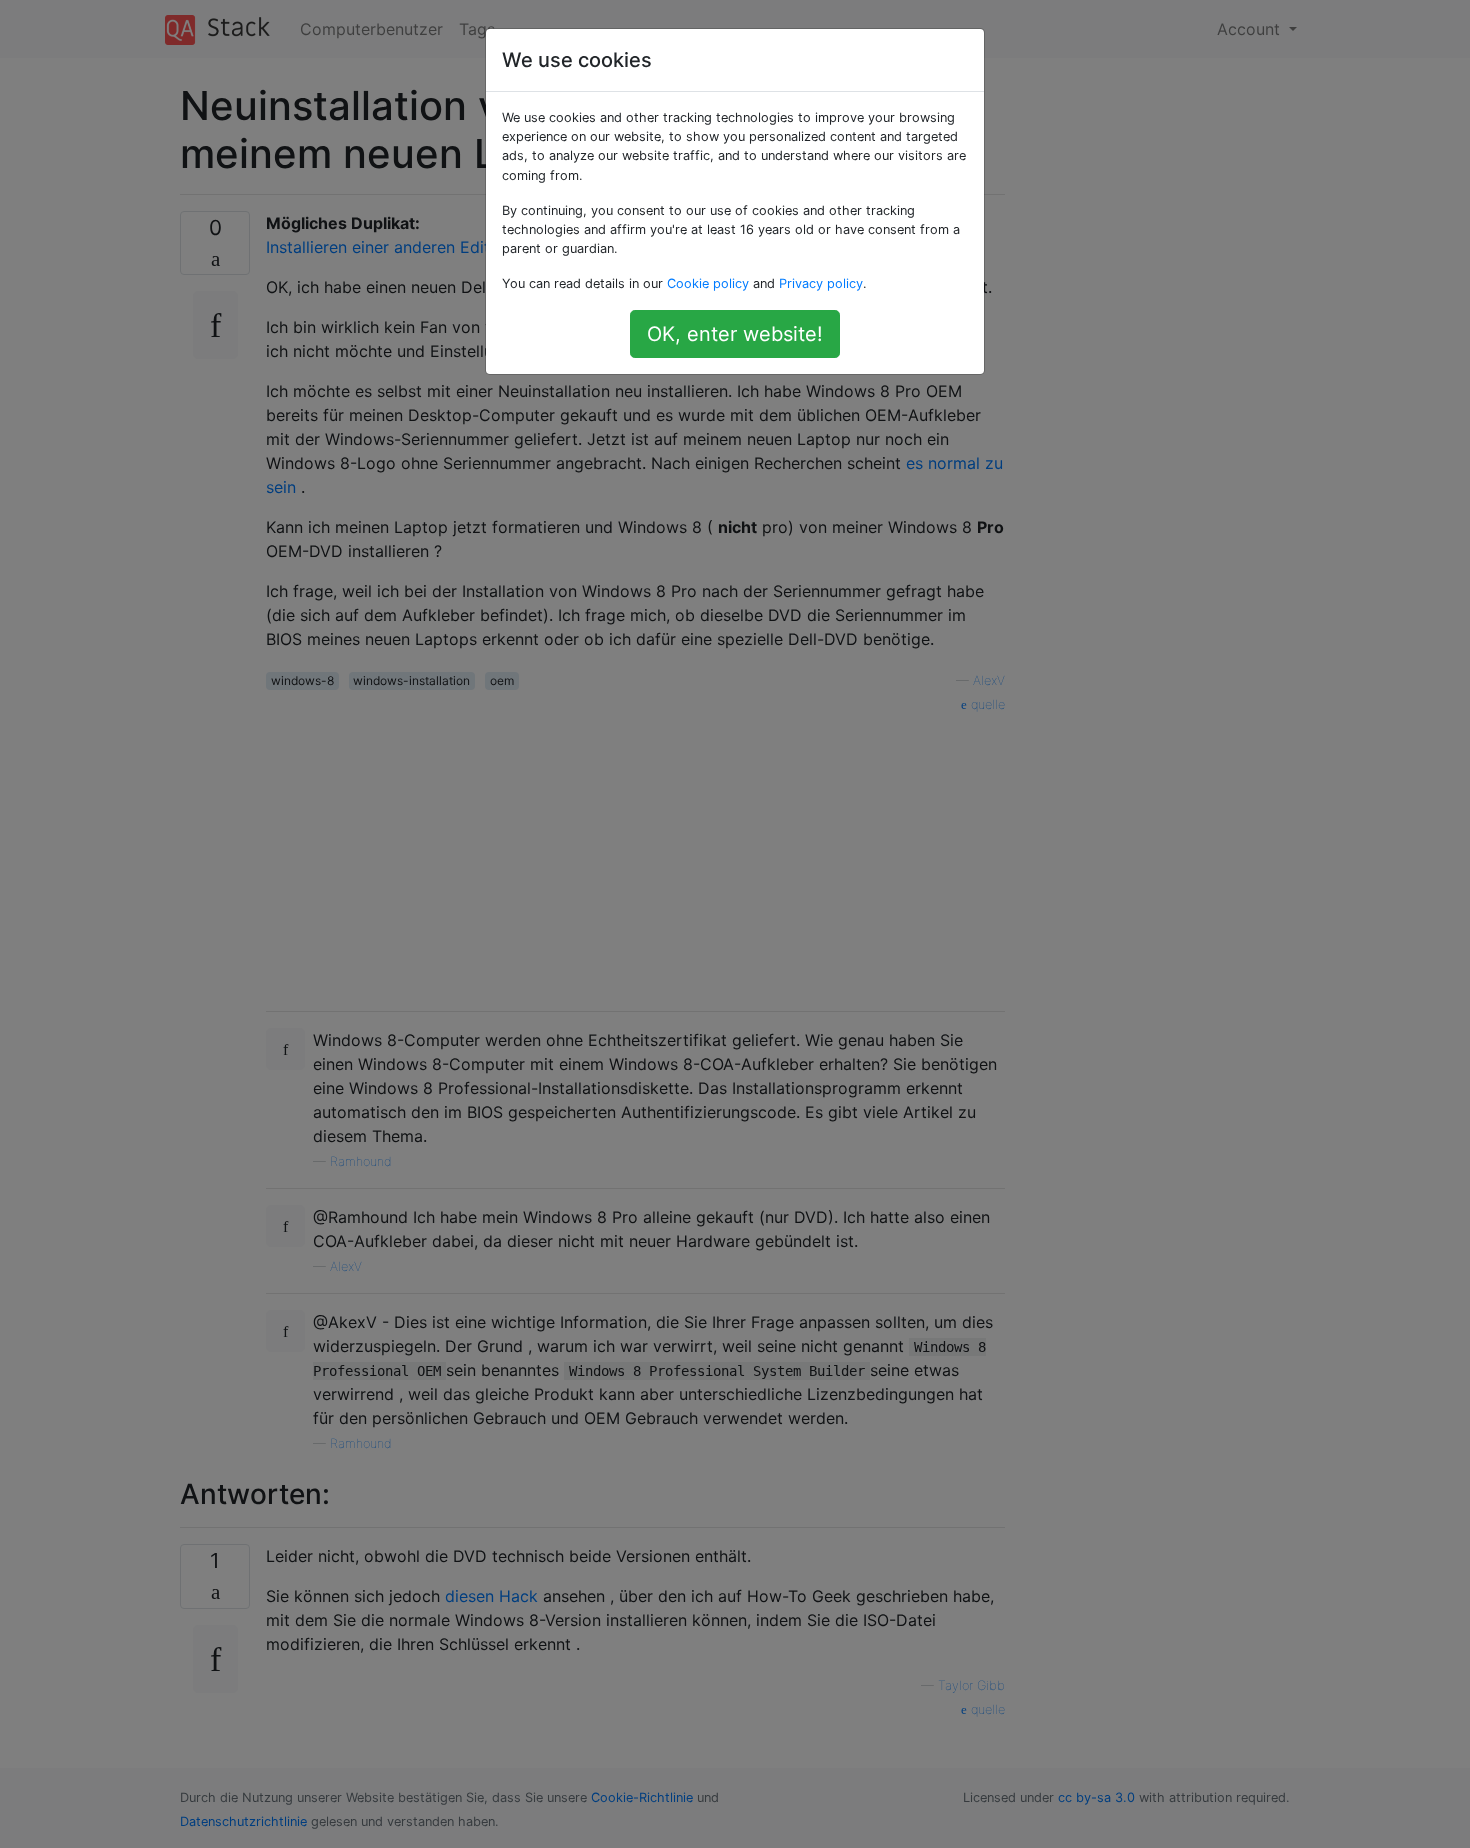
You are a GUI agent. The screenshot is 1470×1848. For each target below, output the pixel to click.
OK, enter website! (735, 334)
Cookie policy (708, 283)
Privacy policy (821, 283)
